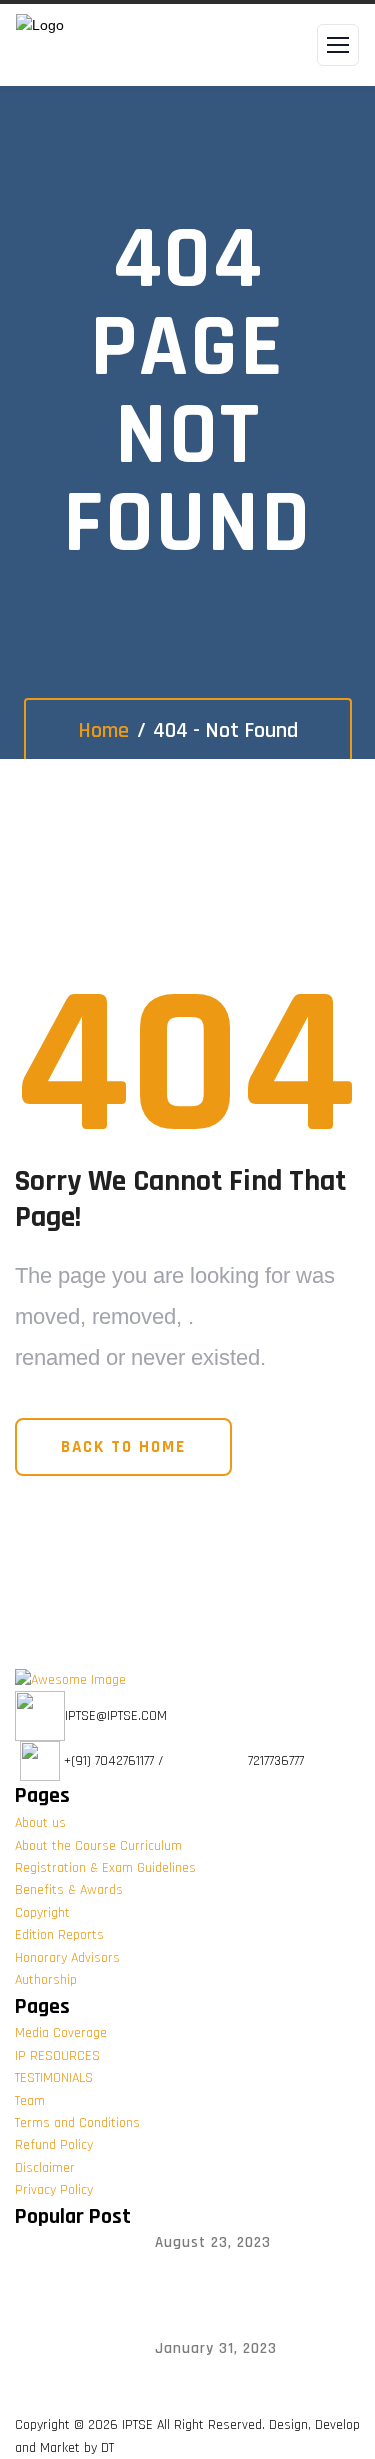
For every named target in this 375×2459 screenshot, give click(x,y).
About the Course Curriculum (98, 1846)
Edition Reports (59, 1935)
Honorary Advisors (67, 1958)
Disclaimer (45, 2168)
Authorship (46, 1980)
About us (40, 1823)
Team (30, 2101)
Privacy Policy (54, 2190)
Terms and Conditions (77, 2123)
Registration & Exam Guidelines (105, 1868)
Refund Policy (54, 2145)
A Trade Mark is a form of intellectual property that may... (241, 2387)
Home (103, 731)
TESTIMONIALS (54, 2078)
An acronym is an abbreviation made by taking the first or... (233, 2281)
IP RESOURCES (57, 2056)
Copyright (42, 1913)
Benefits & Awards (69, 1890)
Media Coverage (61, 2033)
